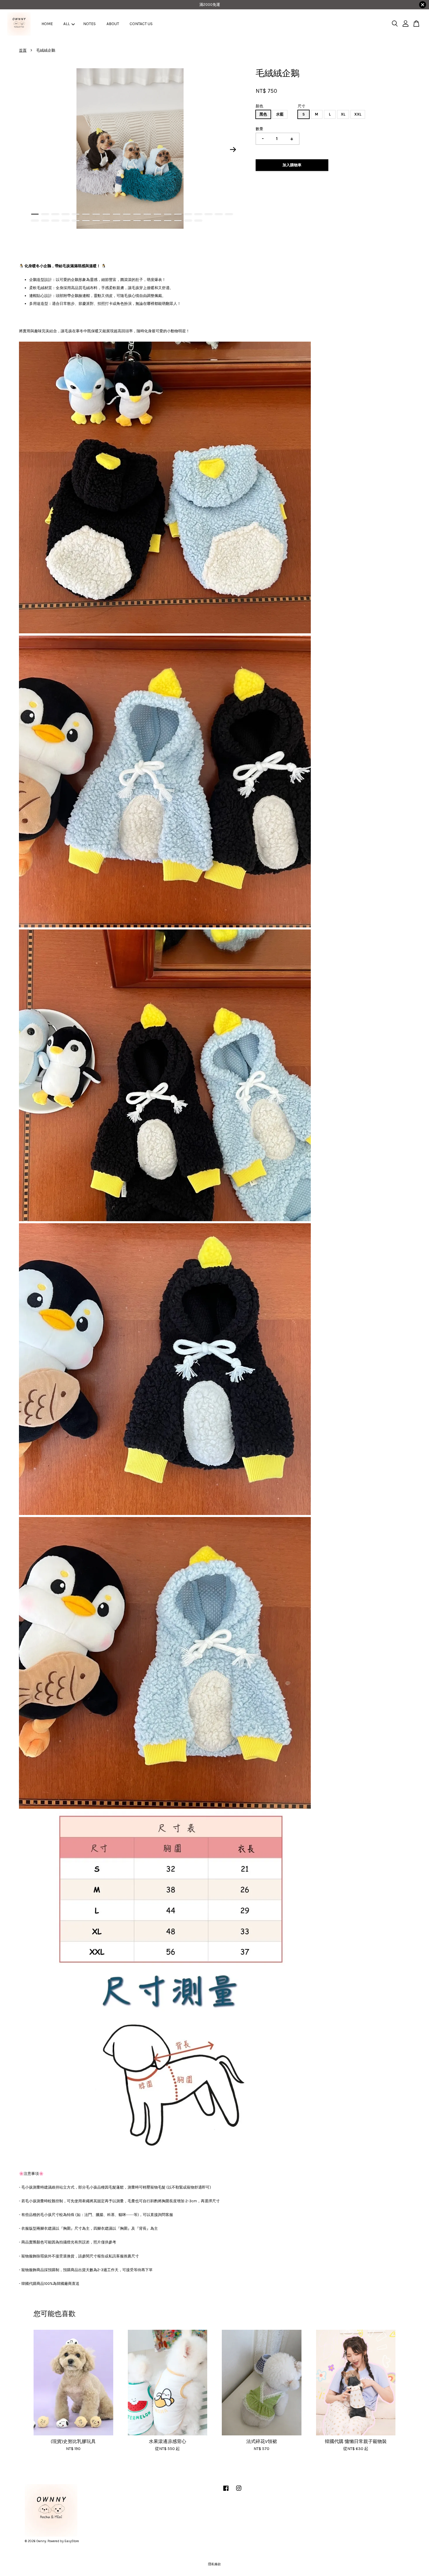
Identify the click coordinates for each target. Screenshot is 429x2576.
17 (198, 214)
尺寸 (301, 106)
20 (229, 214)
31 (137, 221)
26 (86, 221)
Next (233, 150)
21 (35, 221)
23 (55, 221)
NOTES (89, 24)
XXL (358, 114)
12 (147, 214)
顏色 (259, 106)
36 (188, 221)
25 (76, 221)
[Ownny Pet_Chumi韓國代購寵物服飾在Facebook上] (226, 2491)
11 (137, 214)
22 (45, 221)
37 (198, 221)
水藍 (280, 114)
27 (96, 221)
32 (147, 221)
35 (178, 221)
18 (209, 214)
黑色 (263, 114)
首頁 (23, 50)
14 (168, 214)
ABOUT (113, 24)
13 (157, 214)
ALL (67, 24)
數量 (259, 129)
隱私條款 (214, 2564)
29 (117, 221)
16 (188, 214)
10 (127, 214)
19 (219, 214)
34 (168, 221)
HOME (47, 24)
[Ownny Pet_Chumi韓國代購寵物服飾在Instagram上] (239, 2491)
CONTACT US (141, 24)
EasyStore (72, 2541)
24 (66, 221)
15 (178, 214)
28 (106, 221)
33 (157, 221)
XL (343, 114)
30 (127, 221)
